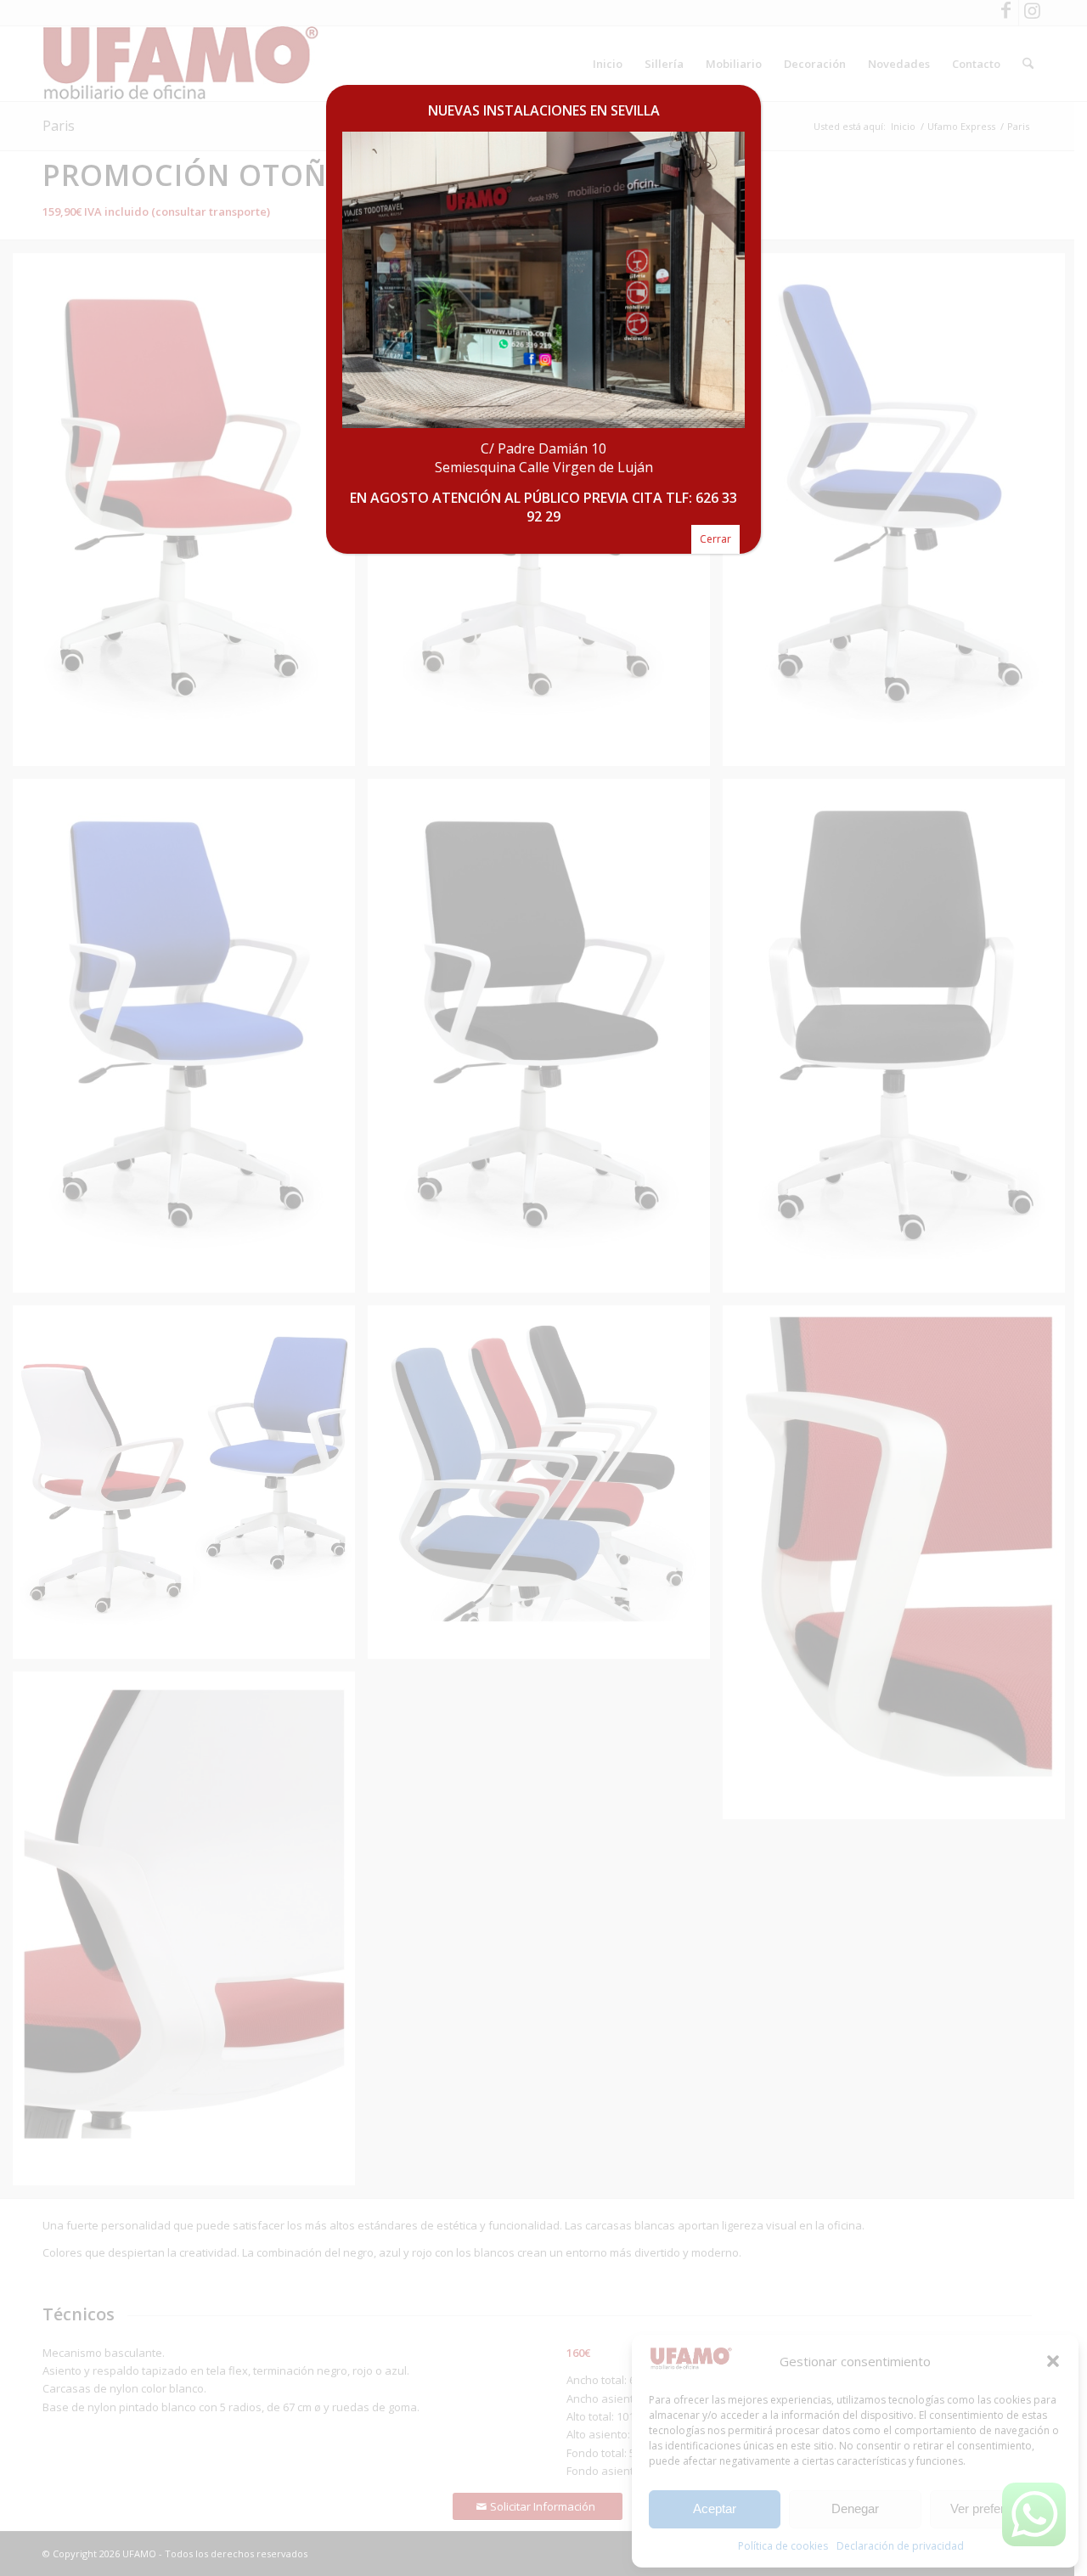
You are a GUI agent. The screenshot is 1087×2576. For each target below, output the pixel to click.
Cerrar (715, 539)
